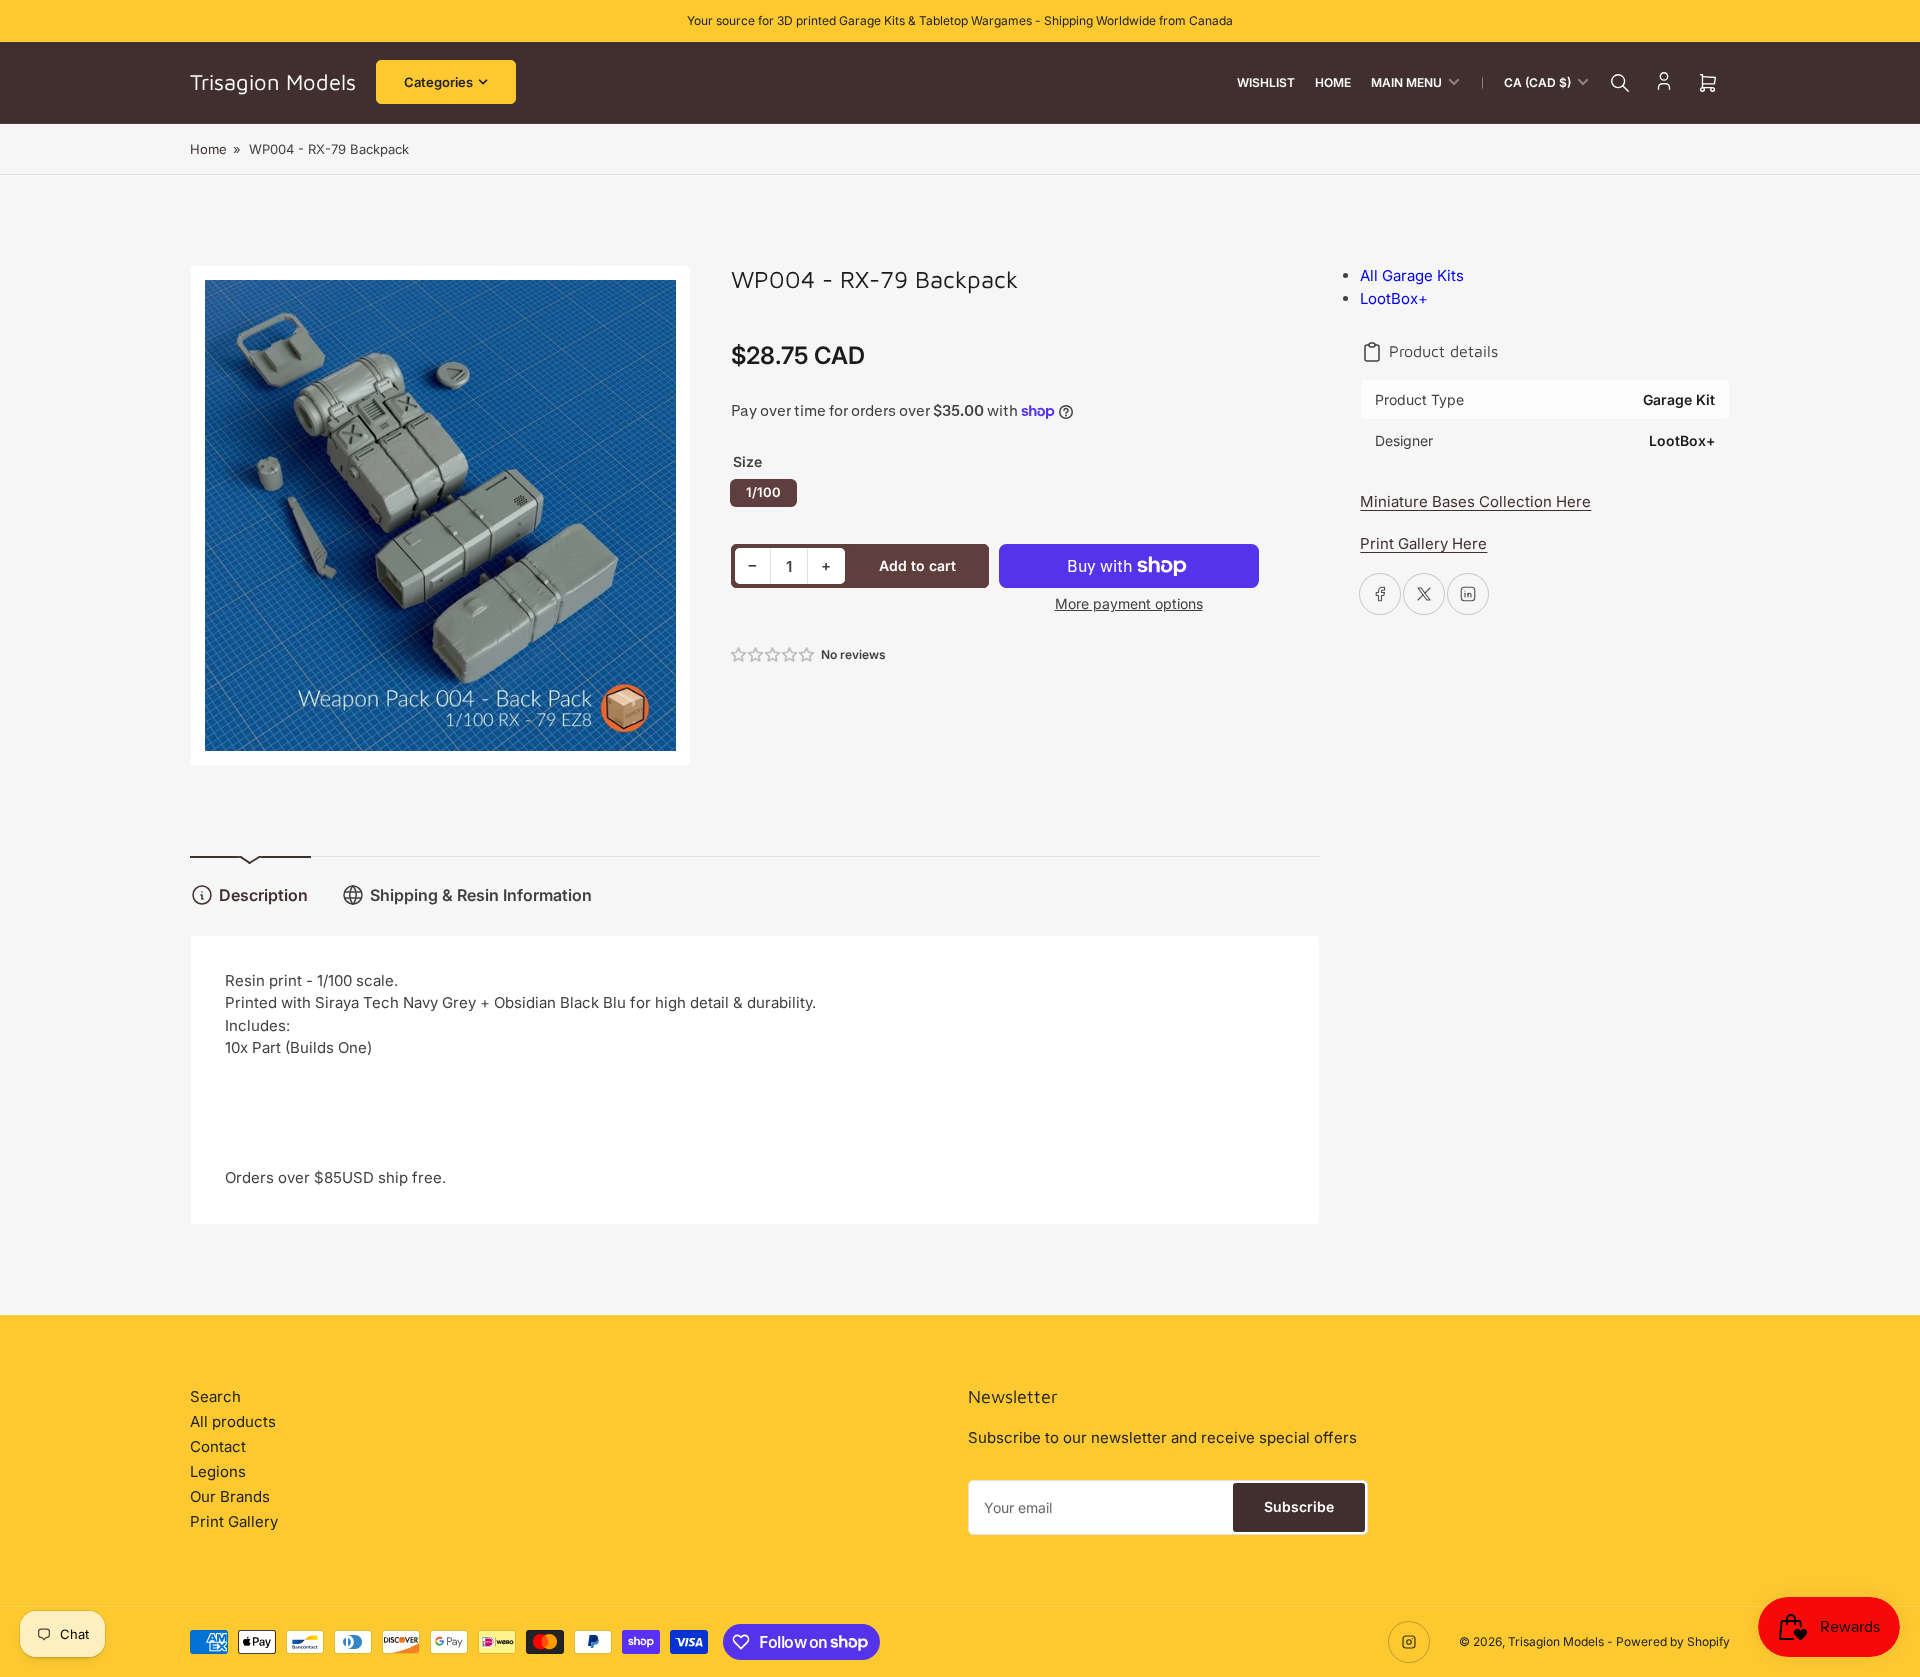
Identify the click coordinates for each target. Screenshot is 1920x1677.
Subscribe (1299, 1506)
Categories (438, 82)
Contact (218, 1446)
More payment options (1129, 603)
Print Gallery (234, 1521)
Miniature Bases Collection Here (1475, 501)
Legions (218, 1471)
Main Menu (1406, 82)
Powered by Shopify (1673, 1641)
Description (263, 895)
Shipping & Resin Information (481, 895)
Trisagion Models (1556, 1641)
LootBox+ (1394, 298)
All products (233, 1421)
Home (1333, 82)
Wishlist (1266, 82)
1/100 (763, 492)
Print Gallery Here (1423, 543)
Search (215, 1396)
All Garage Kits (1412, 275)
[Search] (1620, 83)
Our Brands (230, 1496)
